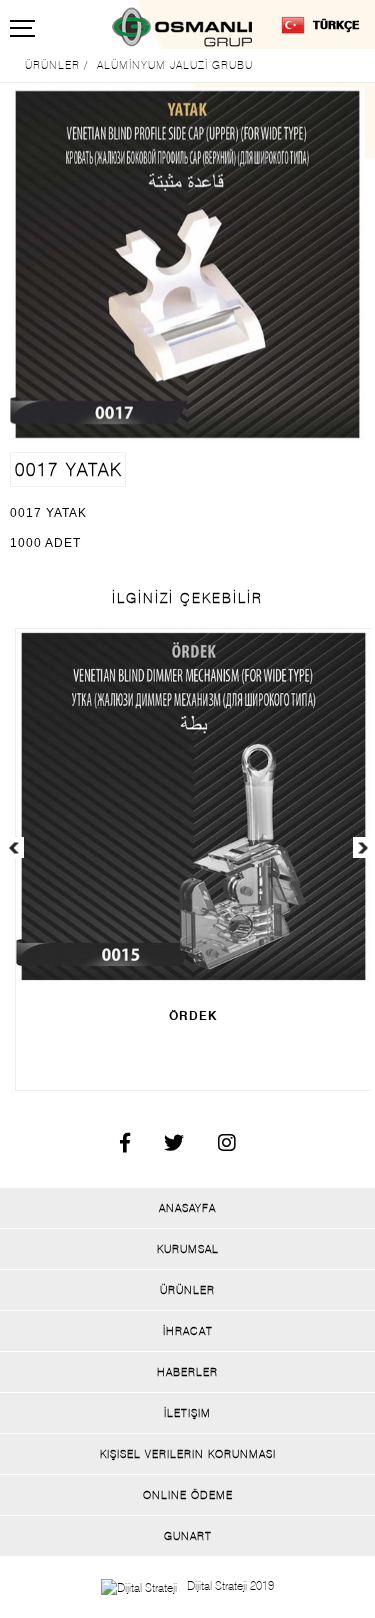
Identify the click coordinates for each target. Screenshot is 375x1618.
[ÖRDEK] (193, 806)
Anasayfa (187, 1208)
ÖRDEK (193, 1015)
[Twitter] (166, 1146)
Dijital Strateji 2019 (230, 1585)
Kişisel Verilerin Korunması (188, 1454)
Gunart (188, 1536)
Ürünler (187, 1290)
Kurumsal (188, 1249)
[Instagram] (219, 1146)
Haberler (187, 1372)
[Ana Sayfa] (188, 27)
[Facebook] (117, 1146)
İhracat (188, 1331)
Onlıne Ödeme (188, 1495)
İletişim (187, 1413)
